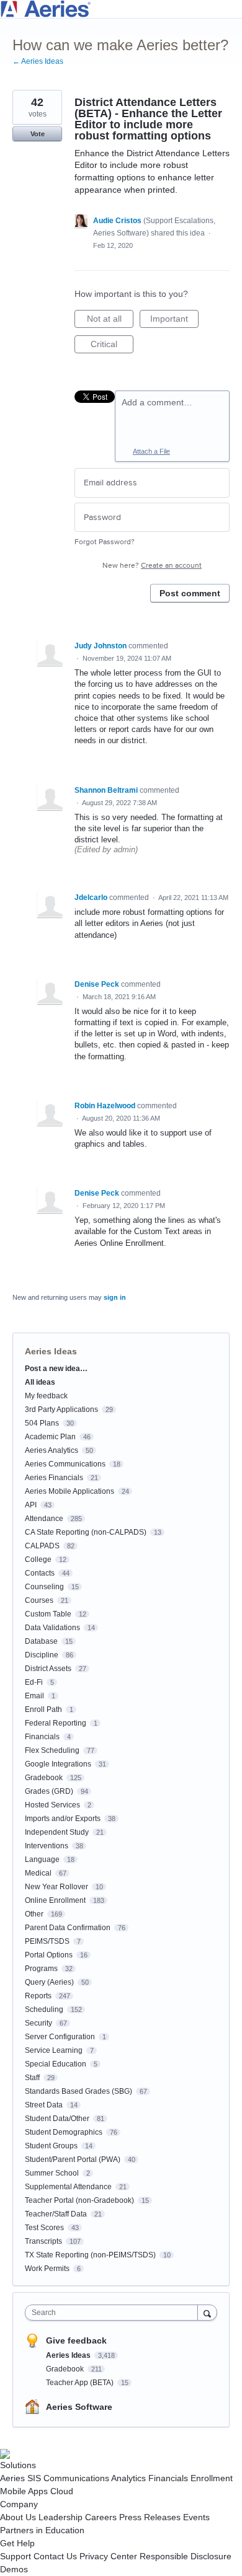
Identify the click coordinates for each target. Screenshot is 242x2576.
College (38, 1559)
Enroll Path (43, 1709)
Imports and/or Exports (63, 1819)
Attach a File (151, 451)
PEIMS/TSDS (47, 1941)
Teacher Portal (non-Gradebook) (79, 2200)
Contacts (40, 1573)
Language (42, 1859)
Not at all (110, 321)
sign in (115, 1297)
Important (174, 321)
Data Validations (52, 1628)
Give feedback (76, 2340)
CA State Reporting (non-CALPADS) (86, 1532)
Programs (41, 1969)
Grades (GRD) (49, 1791)
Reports (38, 1996)
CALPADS (42, 1546)
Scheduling (44, 2009)
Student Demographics (64, 2132)
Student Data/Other (57, 2119)
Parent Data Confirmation (68, 1928)
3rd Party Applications (61, 1409)
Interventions (47, 1846)
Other (34, 1914)
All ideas (40, 1382)
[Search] (207, 2312)
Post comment (190, 593)
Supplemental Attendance (68, 2187)
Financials (42, 1737)
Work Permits (47, 2269)
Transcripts (43, 2241)
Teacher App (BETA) (81, 2383)
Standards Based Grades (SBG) (78, 2091)
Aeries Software (79, 2407)
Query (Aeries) (49, 1982)
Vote (38, 134)
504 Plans (42, 1423)
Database (41, 1641)
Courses (39, 1600)
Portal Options (49, 1955)
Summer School (52, 2173)
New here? (152, 566)
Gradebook (44, 1778)
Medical (38, 1873)
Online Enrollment (55, 1900)
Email (34, 1696)
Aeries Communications (65, 1464)
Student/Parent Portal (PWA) (73, 2159)
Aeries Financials (54, 1478)
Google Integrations (58, 1764)
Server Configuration (60, 2037)
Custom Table (48, 1614)
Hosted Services (52, 1805)
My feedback (46, 1396)
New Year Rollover (56, 1887)
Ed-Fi (34, 1682)
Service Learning (54, 2050)
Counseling (44, 1587)
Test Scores (44, 2228)
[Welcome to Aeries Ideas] (121, 9)
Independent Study (57, 1832)
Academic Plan (50, 1437)
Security (38, 2023)
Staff (32, 2078)
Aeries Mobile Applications (69, 1491)
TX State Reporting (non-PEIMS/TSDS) (90, 2255)
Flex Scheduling (52, 1750)
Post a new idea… (56, 1369)
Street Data (44, 2105)
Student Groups (51, 2146)
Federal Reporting (56, 1723)
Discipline (42, 1655)
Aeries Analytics (52, 1450)
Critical (112, 346)
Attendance (44, 1519)
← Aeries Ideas (38, 61)
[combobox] (114, 2313)
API (31, 1505)
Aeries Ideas (51, 1351)
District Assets (48, 1669)
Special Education (56, 2064)
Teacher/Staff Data (56, 2214)
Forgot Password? (105, 542)
